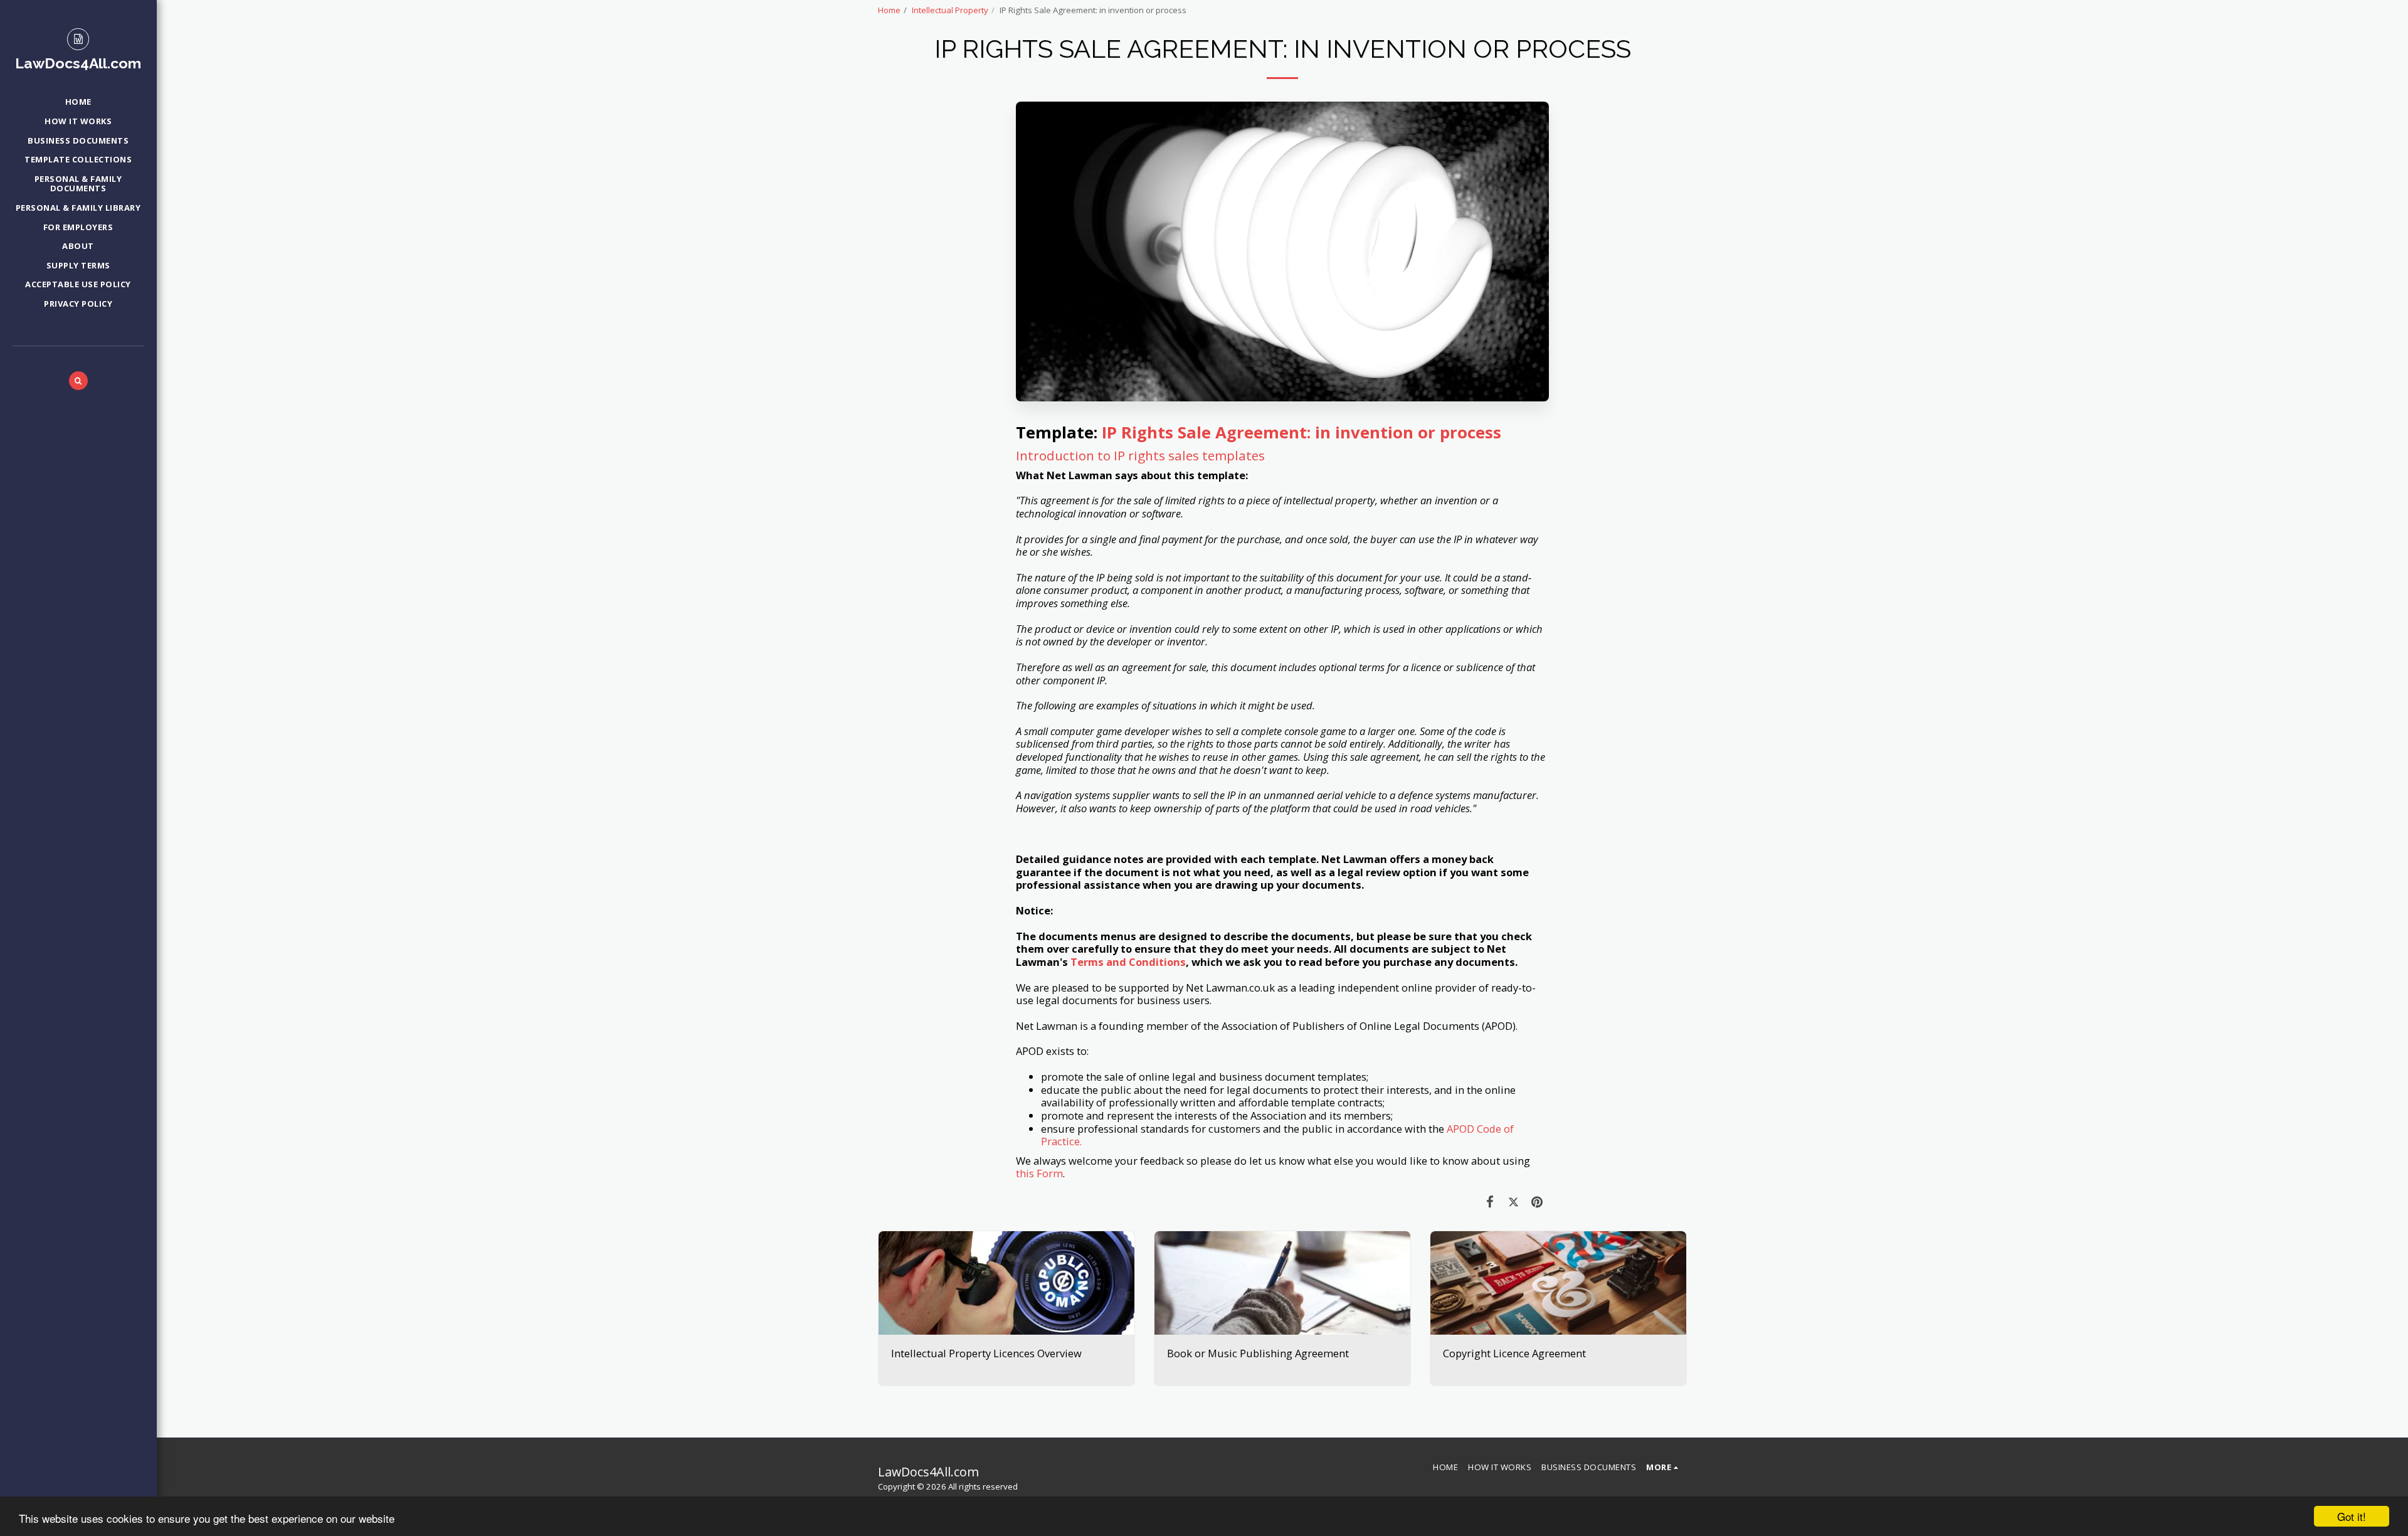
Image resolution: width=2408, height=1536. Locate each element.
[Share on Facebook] (1490, 1201)
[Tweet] (1513, 1201)
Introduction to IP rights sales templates (1140, 455)
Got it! (2352, 1516)
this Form (1039, 1173)
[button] (78, 381)
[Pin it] (1537, 1201)
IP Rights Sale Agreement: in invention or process (1302, 432)
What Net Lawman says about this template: (1132, 476)
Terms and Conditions (1128, 962)
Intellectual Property (950, 10)
